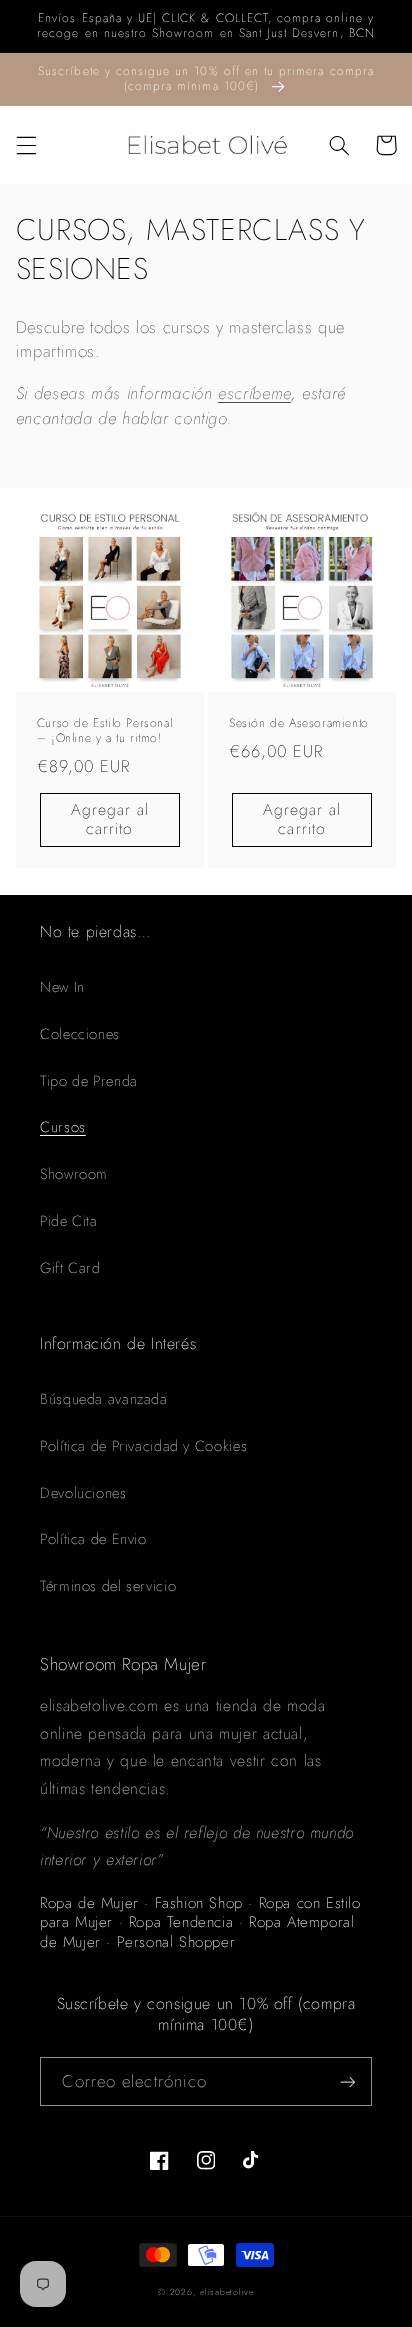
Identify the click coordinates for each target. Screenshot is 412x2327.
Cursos (63, 1127)
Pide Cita (69, 1221)
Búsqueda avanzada (104, 1399)
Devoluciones (83, 1493)
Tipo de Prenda (89, 1081)
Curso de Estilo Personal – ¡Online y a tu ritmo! (104, 731)
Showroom (74, 1174)
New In (62, 987)
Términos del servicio (108, 1586)
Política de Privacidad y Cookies (143, 1446)
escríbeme (254, 393)
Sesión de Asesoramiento (299, 724)
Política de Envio (93, 1539)
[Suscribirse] (348, 2081)
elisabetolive (227, 2292)
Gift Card (70, 1268)
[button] (26, 145)
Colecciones (80, 1034)
